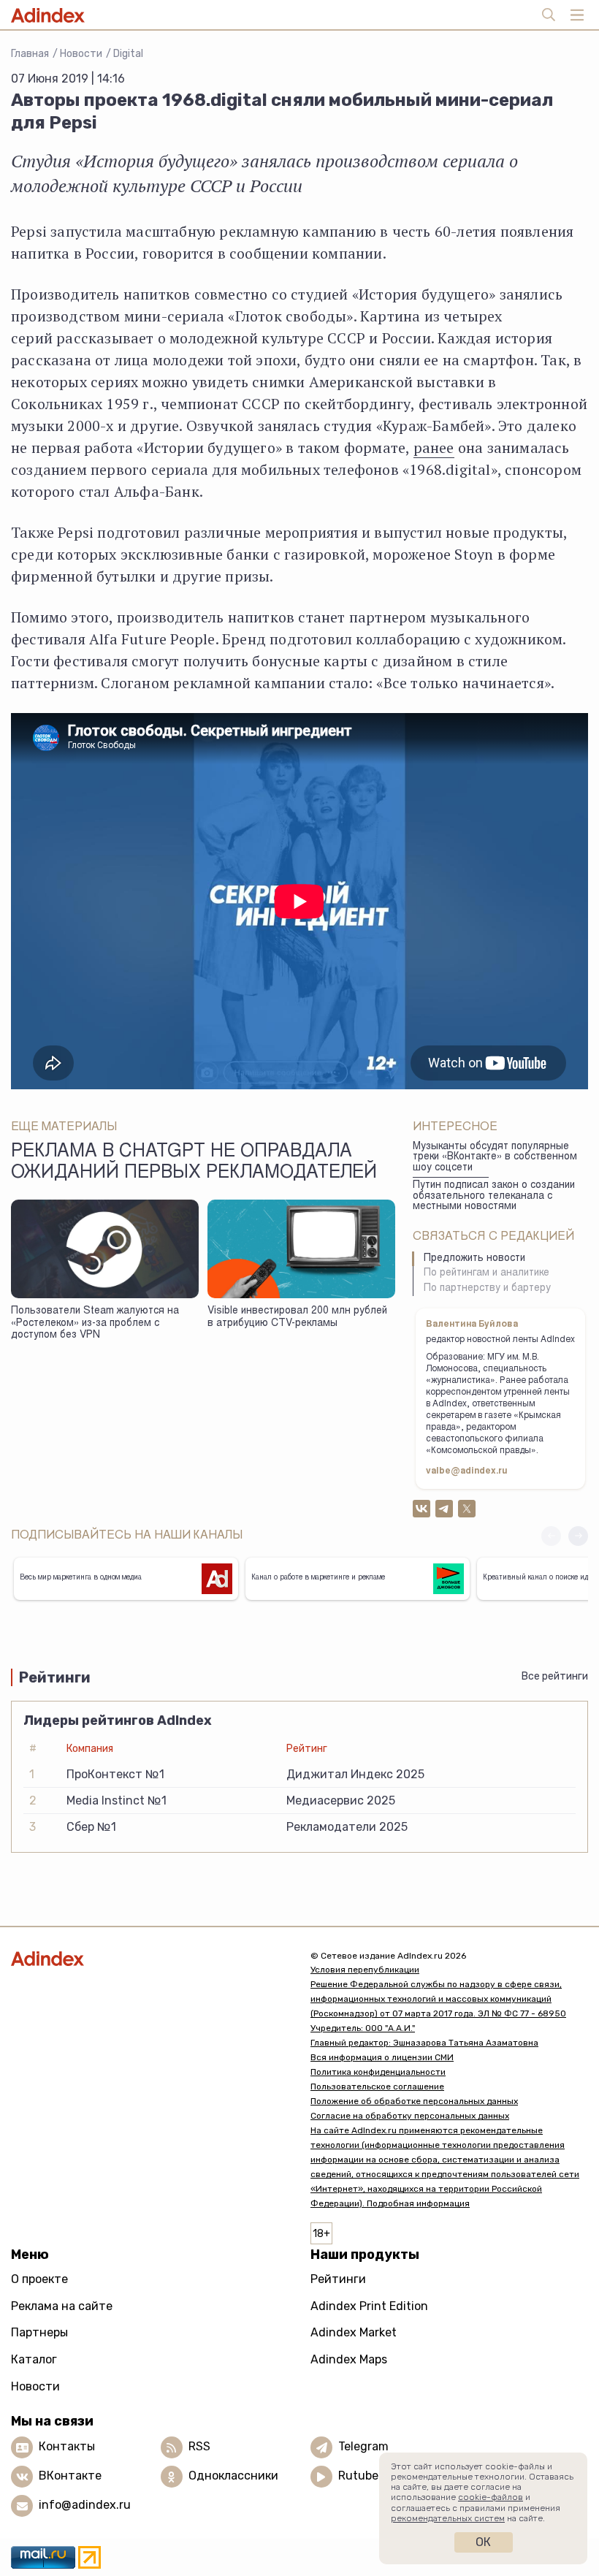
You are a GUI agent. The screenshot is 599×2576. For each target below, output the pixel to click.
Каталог (34, 2359)
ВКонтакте (70, 2476)
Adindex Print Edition (369, 2306)
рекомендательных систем (448, 2518)
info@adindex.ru (85, 2505)
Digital (128, 54)
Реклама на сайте (62, 2306)
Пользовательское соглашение (377, 2087)
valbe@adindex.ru (467, 1471)
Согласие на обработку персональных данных (410, 2116)
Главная (30, 54)
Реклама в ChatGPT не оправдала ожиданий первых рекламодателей (194, 1163)
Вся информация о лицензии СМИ (382, 2057)
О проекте (39, 2279)
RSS (199, 2447)
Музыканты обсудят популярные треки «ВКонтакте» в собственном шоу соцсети (495, 1158)
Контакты (67, 2447)
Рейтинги (338, 2279)
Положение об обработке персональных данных (414, 2101)
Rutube (358, 2476)
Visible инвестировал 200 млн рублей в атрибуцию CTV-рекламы (297, 1318)
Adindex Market (354, 2332)
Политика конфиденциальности (378, 2072)
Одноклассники (233, 2476)
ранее (434, 447)
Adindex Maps (349, 2359)
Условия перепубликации (365, 1970)
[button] (578, 1536)
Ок (483, 2542)
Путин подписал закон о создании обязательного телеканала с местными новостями (494, 1196)
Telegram (363, 2447)
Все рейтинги (555, 1676)
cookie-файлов (491, 2497)
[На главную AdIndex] (150, 1959)
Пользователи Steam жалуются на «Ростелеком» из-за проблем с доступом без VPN (95, 1323)
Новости (81, 54)
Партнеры (39, 2332)
